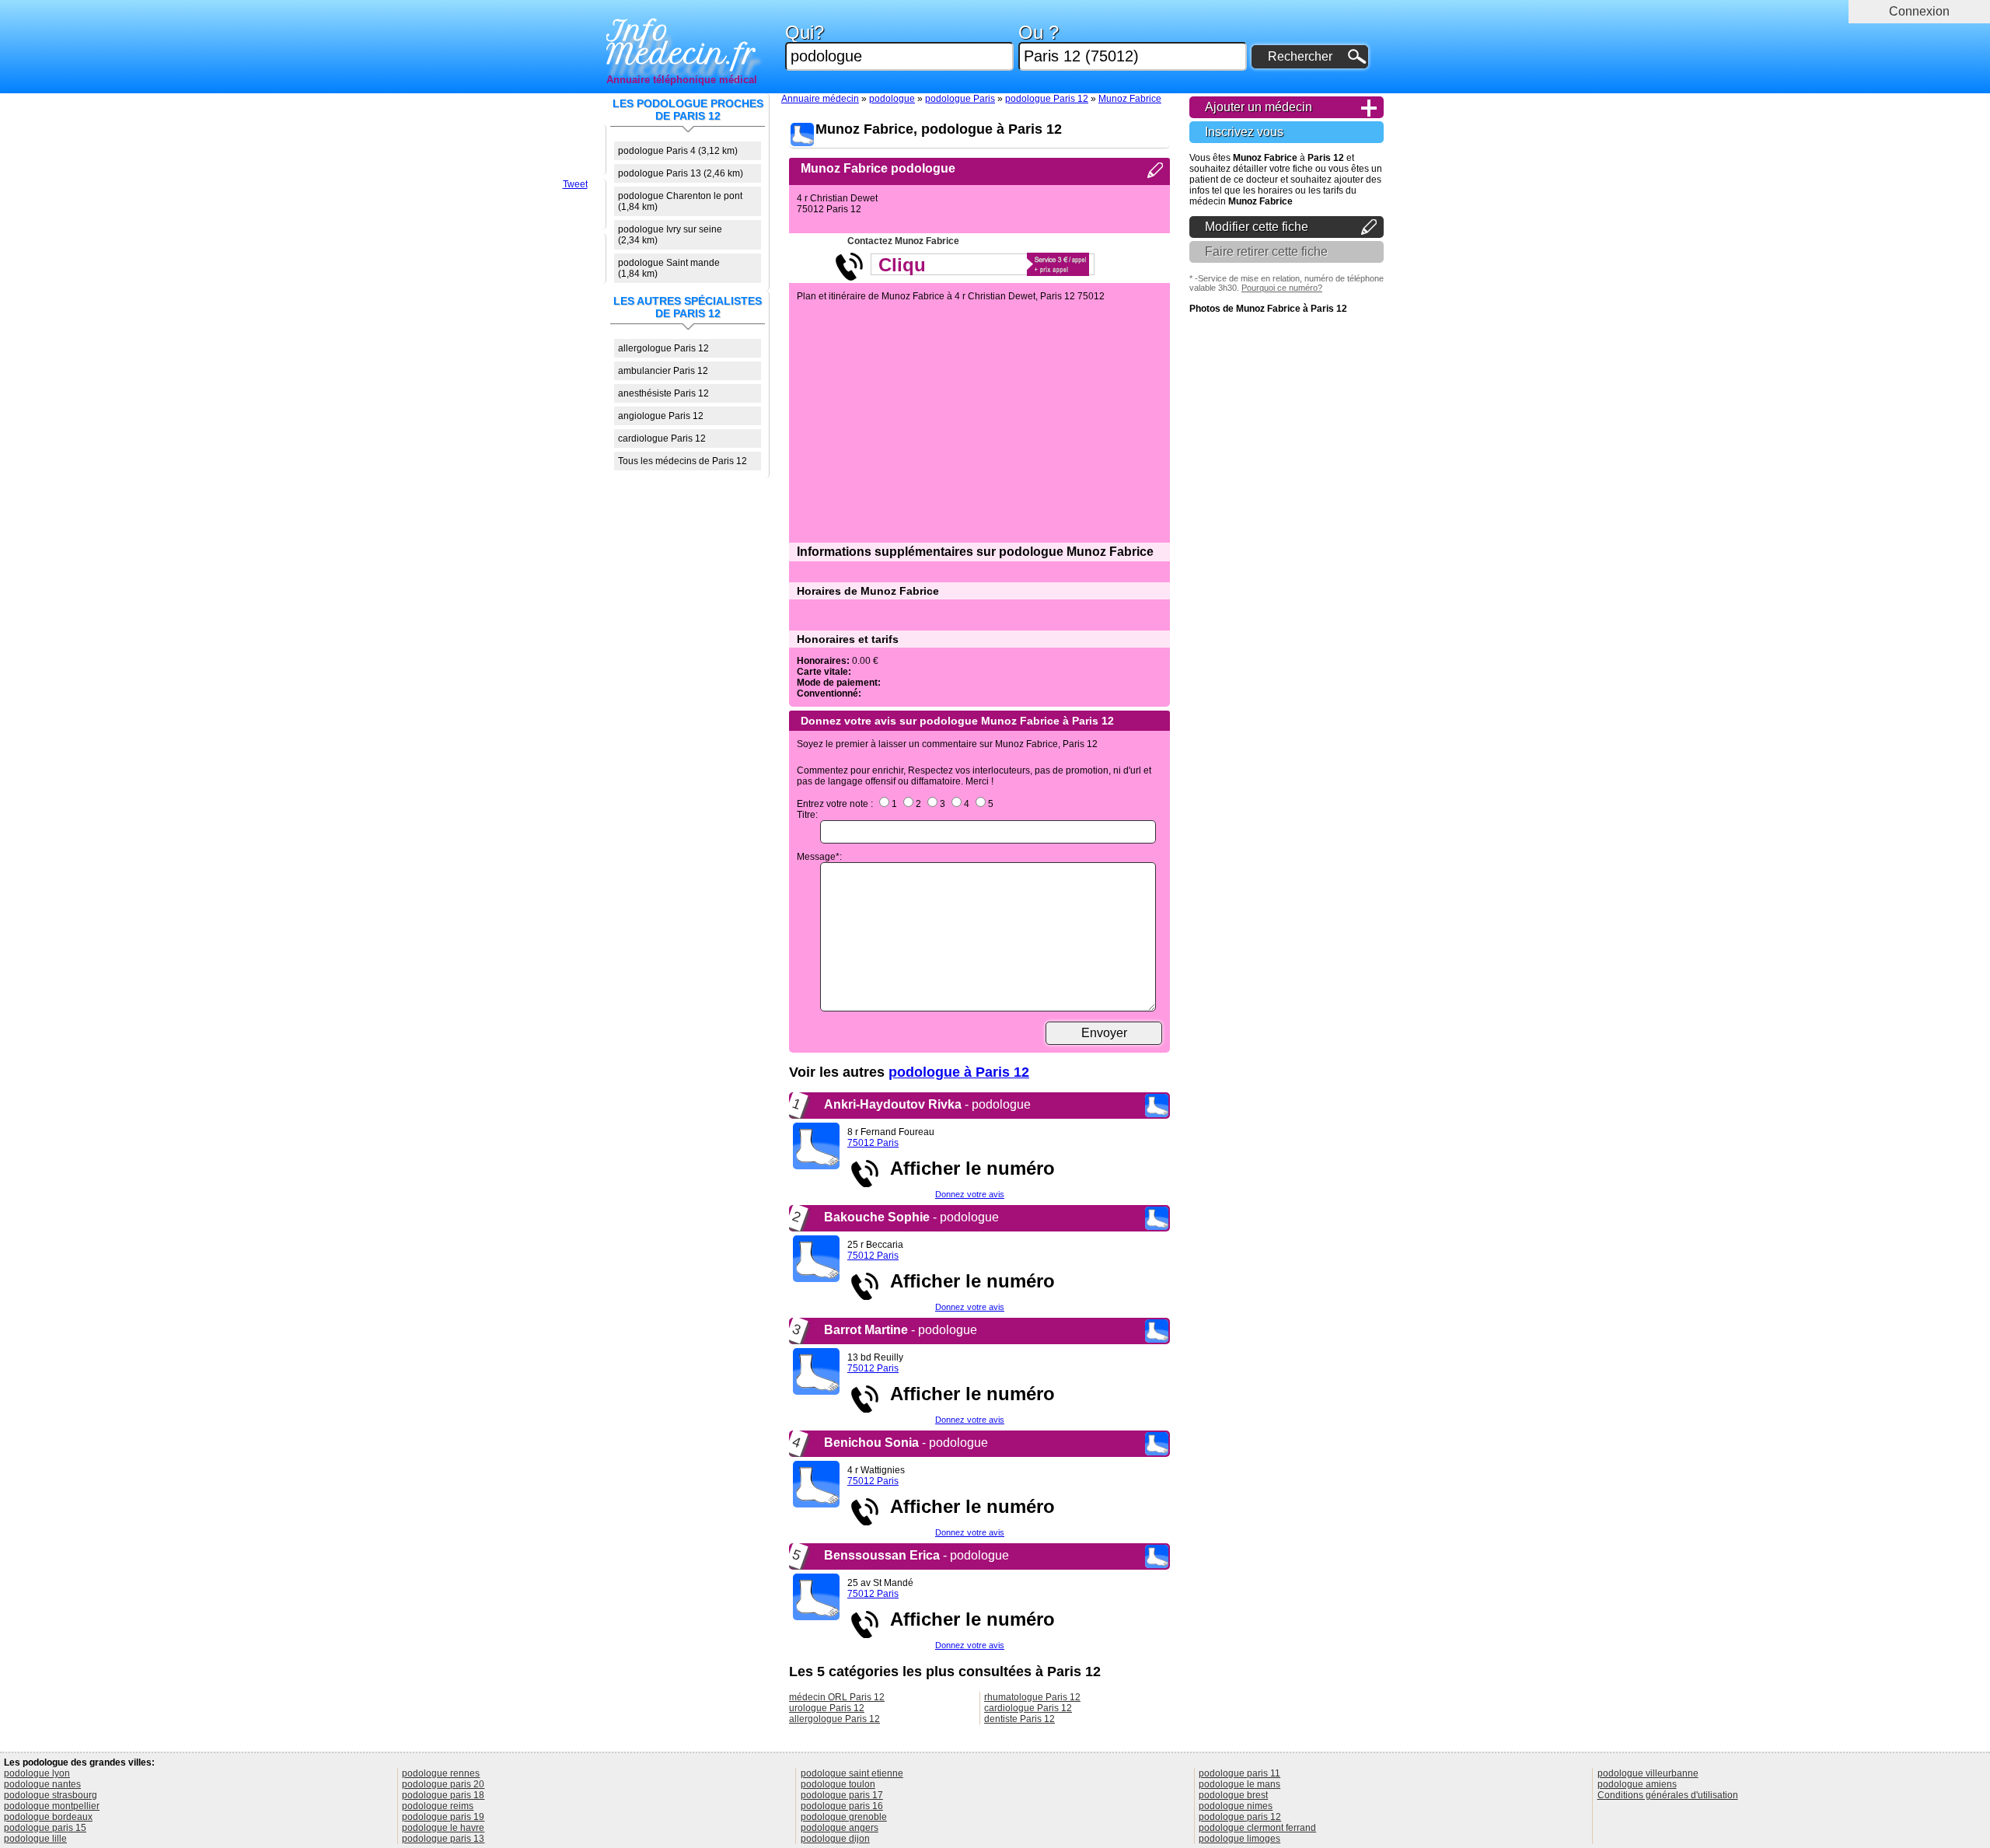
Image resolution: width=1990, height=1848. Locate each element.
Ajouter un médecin (1259, 107)
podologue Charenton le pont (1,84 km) (680, 201)
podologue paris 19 (443, 1817)
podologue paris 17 (842, 1795)
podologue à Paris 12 (959, 1072)
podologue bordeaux (48, 1817)
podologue (892, 99)
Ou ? (1039, 33)
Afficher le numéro (967, 1168)
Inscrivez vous (1244, 132)
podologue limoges (1239, 1839)
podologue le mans (1239, 1784)
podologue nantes (42, 1784)
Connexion (1919, 11)
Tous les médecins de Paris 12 (683, 461)
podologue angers (840, 1828)
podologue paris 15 (45, 1828)
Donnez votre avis (970, 1194)
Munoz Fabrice (1130, 99)
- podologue (927, 1104)
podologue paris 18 (443, 1795)
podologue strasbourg (51, 1795)
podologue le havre (443, 1828)
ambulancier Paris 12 (663, 371)
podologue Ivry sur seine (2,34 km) (670, 235)
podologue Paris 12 (1047, 99)
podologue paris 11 (1239, 1773)
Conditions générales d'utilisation (1668, 1795)
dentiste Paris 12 (1019, 1719)
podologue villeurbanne (1648, 1773)
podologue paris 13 (443, 1839)
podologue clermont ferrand (1257, 1828)
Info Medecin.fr (681, 43)
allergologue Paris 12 (663, 348)
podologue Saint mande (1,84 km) (669, 268)
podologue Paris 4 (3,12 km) (678, 151)
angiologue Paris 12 (661, 416)
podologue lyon (37, 1773)
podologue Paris (960, 99)
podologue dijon (835, 1839)
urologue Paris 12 (827, 1708)
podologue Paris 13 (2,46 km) (681, 173)
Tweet (575, 184)
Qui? (805, 33)
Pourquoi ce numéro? (1282, 288)
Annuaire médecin (820, 99)
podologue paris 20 (443, 1784)
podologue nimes (1236, 1806)
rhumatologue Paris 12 (1032, 1697)
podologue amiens (1637, 1784)
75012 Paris (873, 1143)
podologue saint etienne (852, 1773)
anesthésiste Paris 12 (663, 393)
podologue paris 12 (1240, 1817)
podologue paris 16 (842, 1806)
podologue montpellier (52, 1806)
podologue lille (35, 1839)
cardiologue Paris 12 (662, 438)
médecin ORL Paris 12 (837, 1697)
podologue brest (1233, 1795)
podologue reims (438, 1806)
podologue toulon (838, 1784)
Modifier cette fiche (1257, 227)
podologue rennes (441, 1773)
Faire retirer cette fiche (1266, 252)
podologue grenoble (844, 1817)
